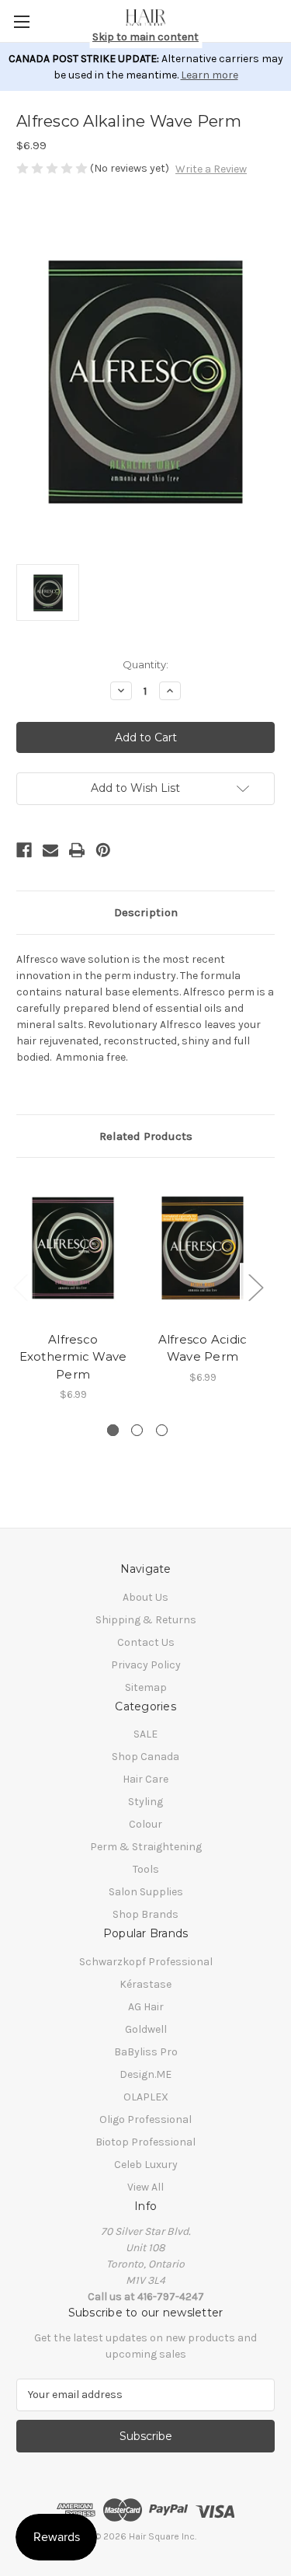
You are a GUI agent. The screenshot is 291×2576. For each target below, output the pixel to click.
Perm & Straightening (146, 1847)
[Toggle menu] (21, 21)
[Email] (50, 850)
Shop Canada (145, 1757)
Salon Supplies (146, 1892)
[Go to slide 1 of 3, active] (113, 1430)
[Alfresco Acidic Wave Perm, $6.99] (203, 1248)
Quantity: (145, 664)
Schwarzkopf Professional (146, 1962)
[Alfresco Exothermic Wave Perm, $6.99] (73, 1248)
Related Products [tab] (146, 1136)
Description (146, 912)
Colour (145, 1824)
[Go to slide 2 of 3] (137, 1430)
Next (255, 1286)
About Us (145, 1597)
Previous (20, 1286)
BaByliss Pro (146, 2052)
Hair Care (145, 1779)
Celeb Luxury (146, 2165)
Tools (146, 1869)
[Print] (77, 850)
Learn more (210, 75)
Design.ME (145, 2074)
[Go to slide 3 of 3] (162, 1430)
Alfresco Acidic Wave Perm (203, 1348)
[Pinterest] (103, 850)
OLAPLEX (146, 2097)
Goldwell (146, 2029)
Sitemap (146, 1687)
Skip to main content (145, 37)
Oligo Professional (145, 2119)
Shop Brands (145, 1914)
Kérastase (145, 1984)
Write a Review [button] (211, 169)
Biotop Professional (145, 2142)
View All (145, 2187)
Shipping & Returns (146, 1620)
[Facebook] (24, 850)
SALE (145, 1734)
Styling (145, 1802)
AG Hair (146, 2007)
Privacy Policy (146, 1665)
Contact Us (146, 1642)
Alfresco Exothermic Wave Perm (73, 1357)
